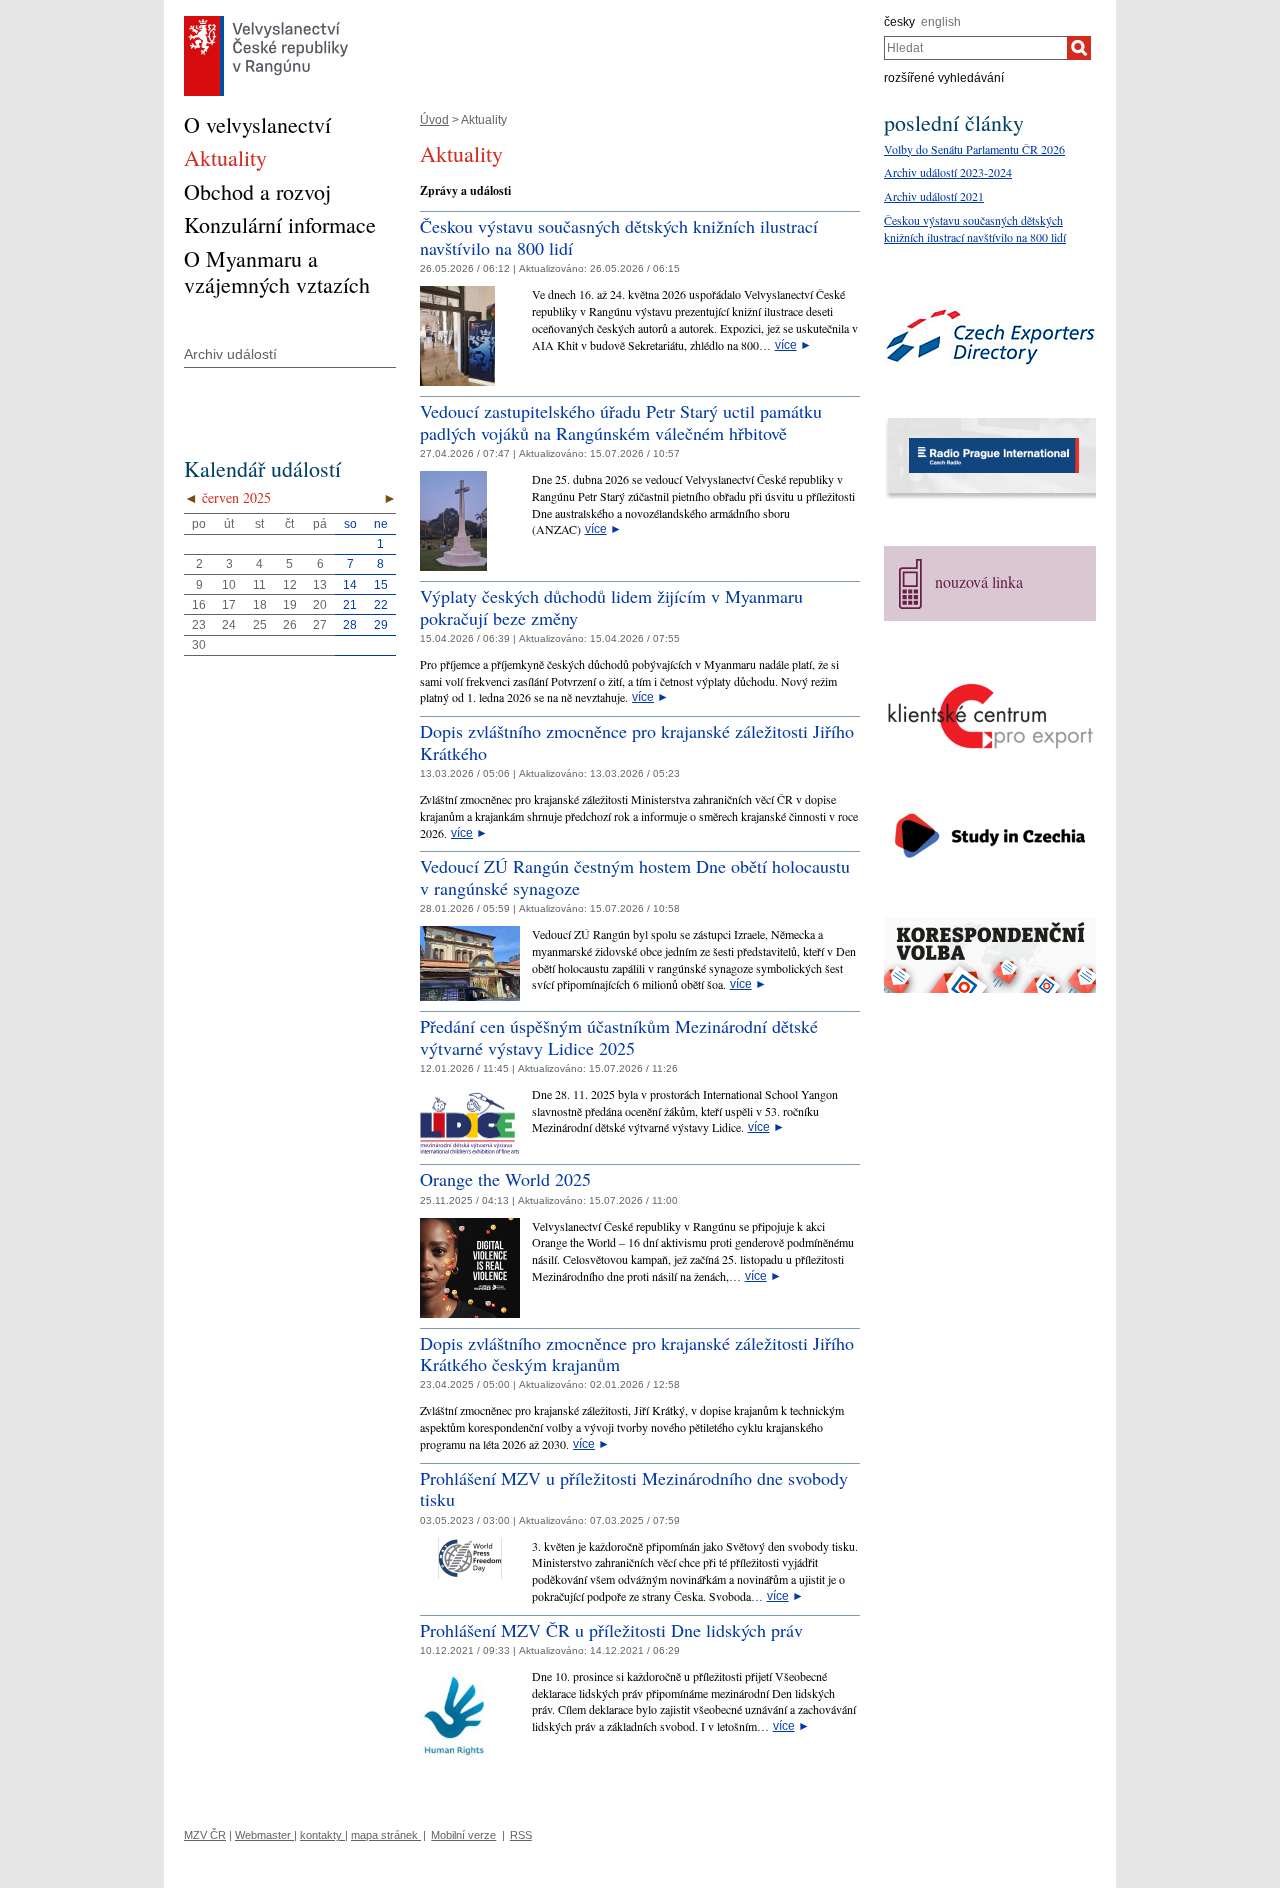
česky (899, 22)
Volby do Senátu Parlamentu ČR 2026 (974, 149)
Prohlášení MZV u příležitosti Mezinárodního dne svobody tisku (634, 1489)
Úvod (434, 120)
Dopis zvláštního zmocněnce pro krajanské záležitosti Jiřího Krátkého (637, 742)
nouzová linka (979, 581)
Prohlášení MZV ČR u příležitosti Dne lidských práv (611, 1630)
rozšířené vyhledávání (944, 78)
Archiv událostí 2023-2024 (948, 172)
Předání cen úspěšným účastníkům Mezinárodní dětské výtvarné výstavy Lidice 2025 (619, 1037)
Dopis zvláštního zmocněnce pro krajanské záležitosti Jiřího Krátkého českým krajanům (637, 1354)
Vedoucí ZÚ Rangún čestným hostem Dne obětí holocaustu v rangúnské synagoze (635, 877)
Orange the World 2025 (505, 1179)
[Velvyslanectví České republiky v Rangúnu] (266, 21)
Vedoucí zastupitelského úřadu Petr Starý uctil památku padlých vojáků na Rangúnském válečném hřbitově (621, 422)
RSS (521, 1835)
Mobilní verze (463, 1835)
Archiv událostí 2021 (934, 196)
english (941, 22)
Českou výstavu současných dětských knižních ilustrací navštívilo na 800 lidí (619, 237)
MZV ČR (205, 1835)
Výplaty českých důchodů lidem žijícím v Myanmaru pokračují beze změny (611, 607)
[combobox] (975, 48)
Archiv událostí (230, 354)
